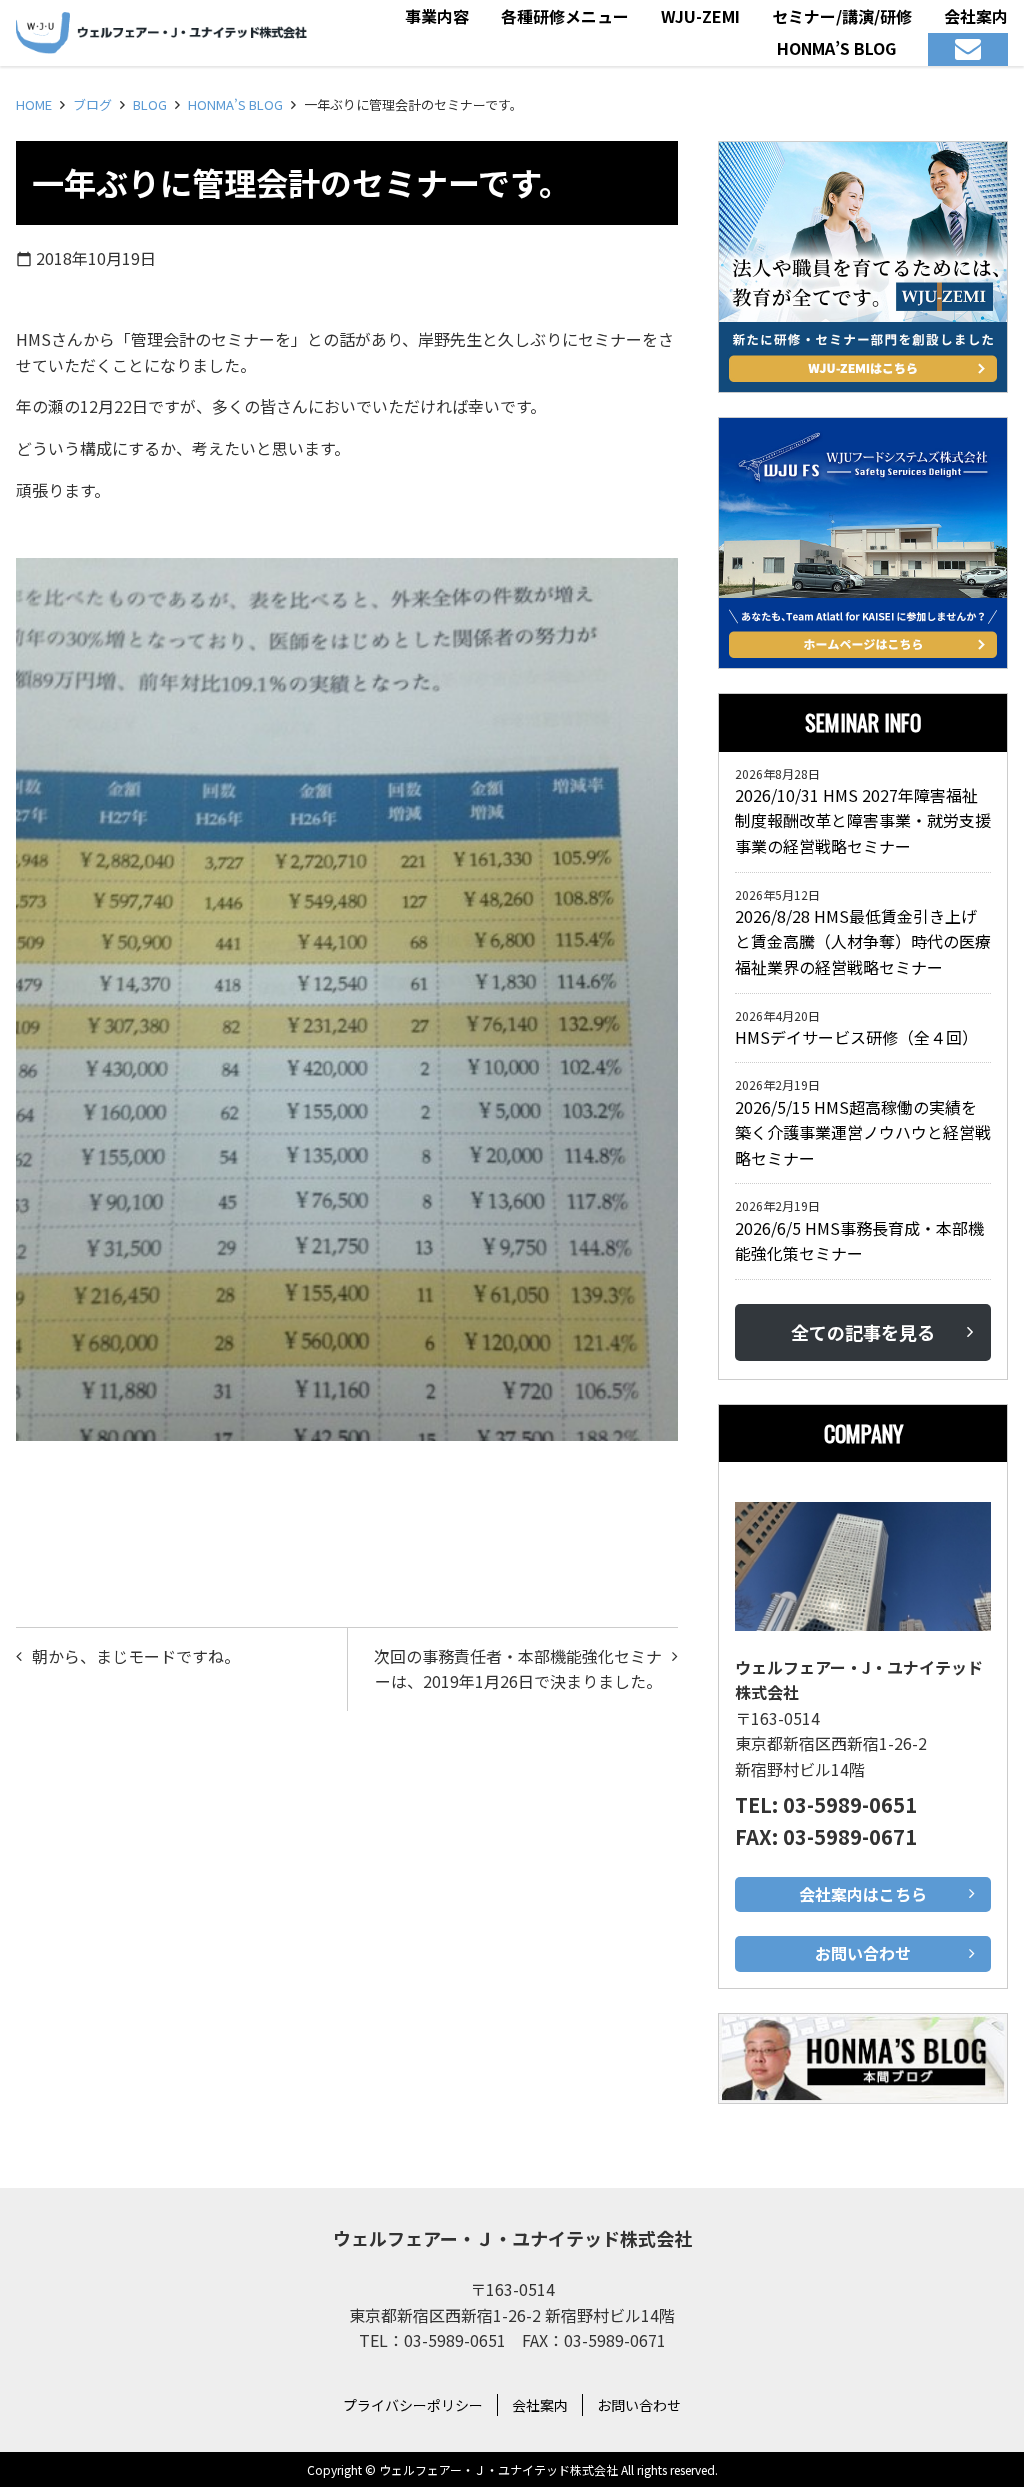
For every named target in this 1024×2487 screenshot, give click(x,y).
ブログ (92, 104)
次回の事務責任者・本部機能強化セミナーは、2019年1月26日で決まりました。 (518, 1669)
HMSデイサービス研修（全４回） (860, 1037)
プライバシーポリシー (413, 2405)
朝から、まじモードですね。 (136, 1656)
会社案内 (540, 2405)
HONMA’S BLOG (235, 104)
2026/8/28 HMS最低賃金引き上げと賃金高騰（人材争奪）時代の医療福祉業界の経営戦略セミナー (863, 941)
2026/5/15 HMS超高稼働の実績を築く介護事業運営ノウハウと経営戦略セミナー (863, 1132)
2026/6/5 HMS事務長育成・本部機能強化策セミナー (859, 1241)
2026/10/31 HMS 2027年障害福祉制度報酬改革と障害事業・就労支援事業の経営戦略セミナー (863, 820)
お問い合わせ (639, 2405)
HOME (34, 104)
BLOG (150, 104)
